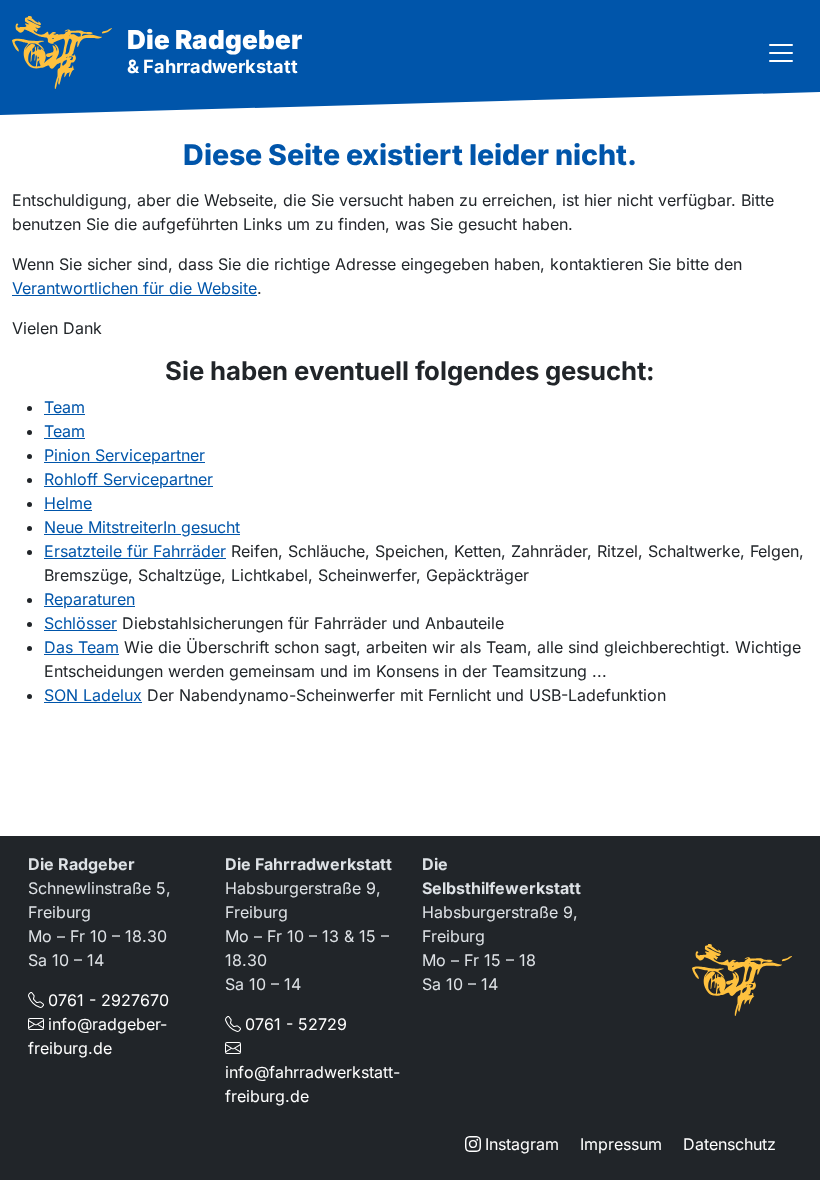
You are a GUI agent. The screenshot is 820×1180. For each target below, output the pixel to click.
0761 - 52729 (296, 1024)
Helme (68, 503)
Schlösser (80, 623)
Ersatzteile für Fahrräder (135, 551)
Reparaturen (89, 599)
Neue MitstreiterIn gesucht (142, 527)
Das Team (81, 647)
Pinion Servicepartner (124, 455)
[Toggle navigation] (781, 53)
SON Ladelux (93, 695)
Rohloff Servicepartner (128, 479)
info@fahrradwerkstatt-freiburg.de (312, 1084)
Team (64, 407)
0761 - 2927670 (108, 1000)
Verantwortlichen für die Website (134, 288)
